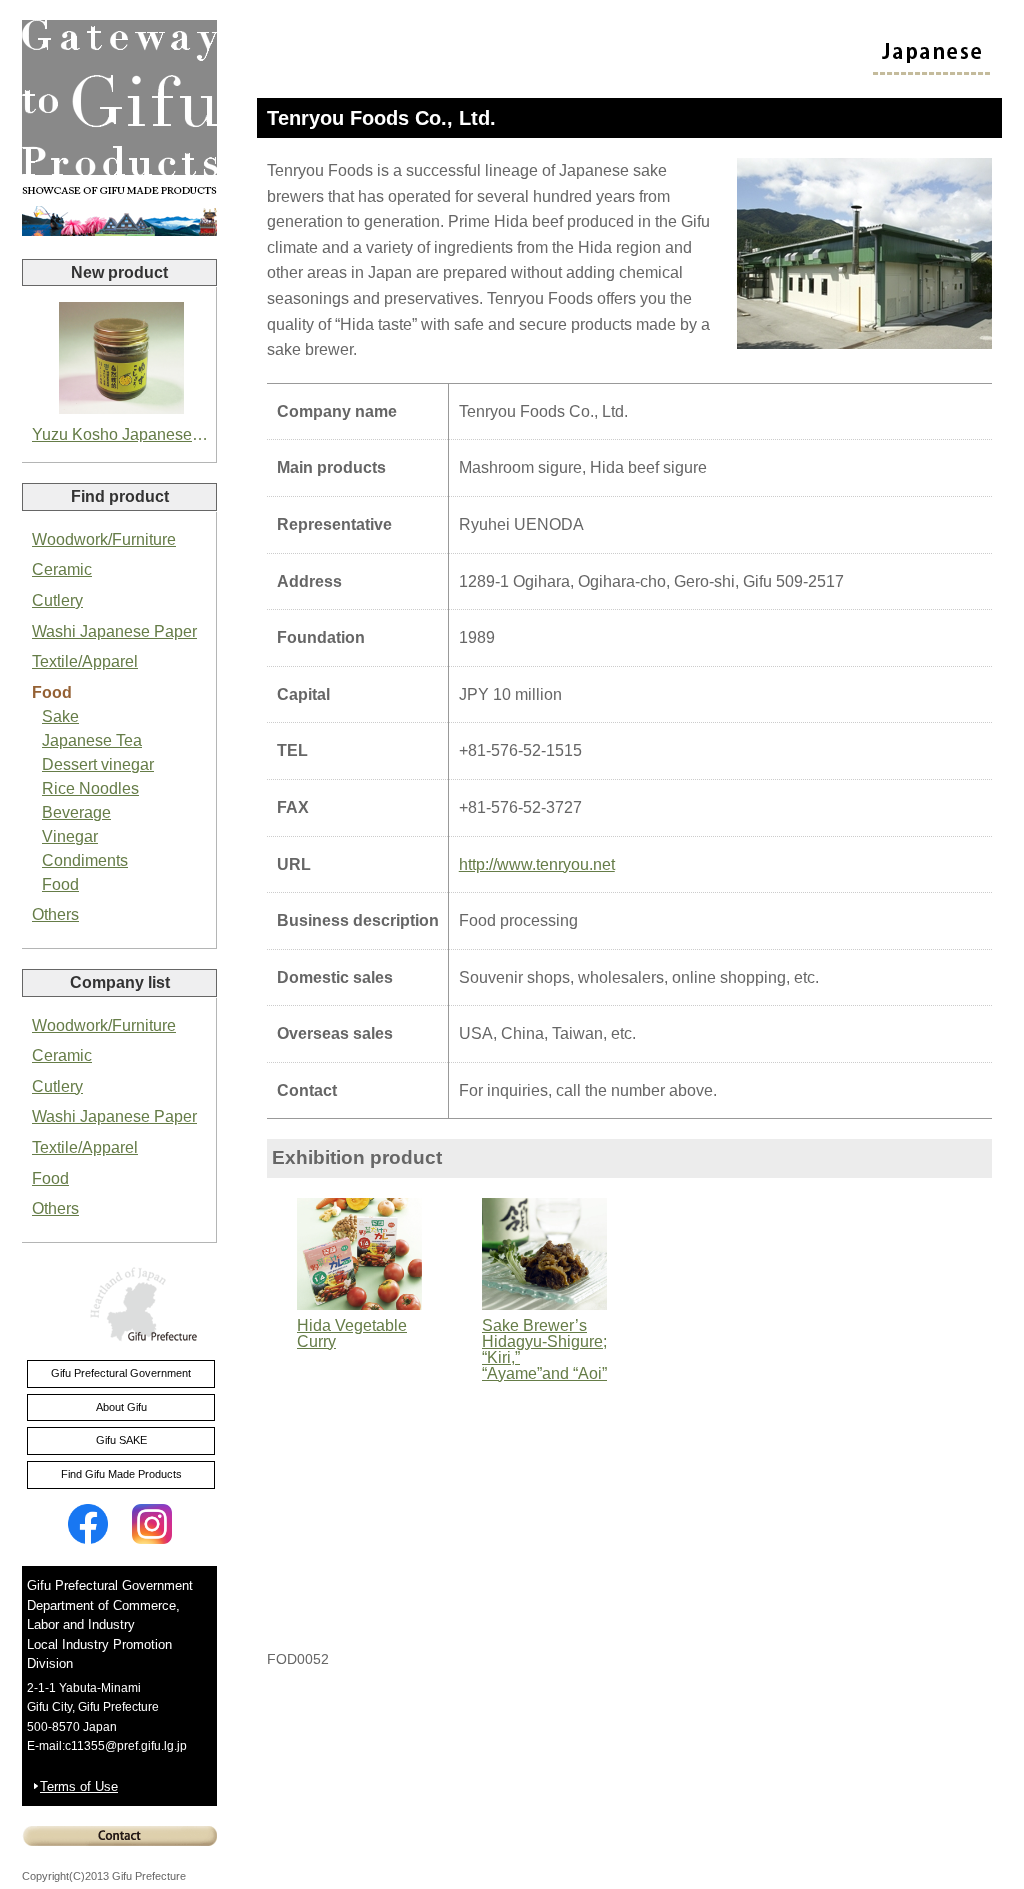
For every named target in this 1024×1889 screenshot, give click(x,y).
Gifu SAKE (121, 1440)
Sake (60, 716)
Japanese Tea (92, 740)
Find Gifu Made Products (121, 1474)
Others (55, 914)
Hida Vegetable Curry (352, 1333)
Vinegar (70, 836)
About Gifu (121, 1407)
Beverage (76, 812)
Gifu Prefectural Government (121, 1373)
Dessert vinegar (98, 764)
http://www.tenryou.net (537, 864)
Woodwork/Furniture (104, 539)
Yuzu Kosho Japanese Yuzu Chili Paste (121, 434)
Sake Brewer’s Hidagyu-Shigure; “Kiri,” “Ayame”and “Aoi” (544, 1349)
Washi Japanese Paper (114, 631)
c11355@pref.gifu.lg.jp (126, 1746)
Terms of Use (79, 1786)
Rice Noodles (90, 788)
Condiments (85, 860)
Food (52, 692)
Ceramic (62, 569)
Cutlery (57, 600)
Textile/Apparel (85, 661)
